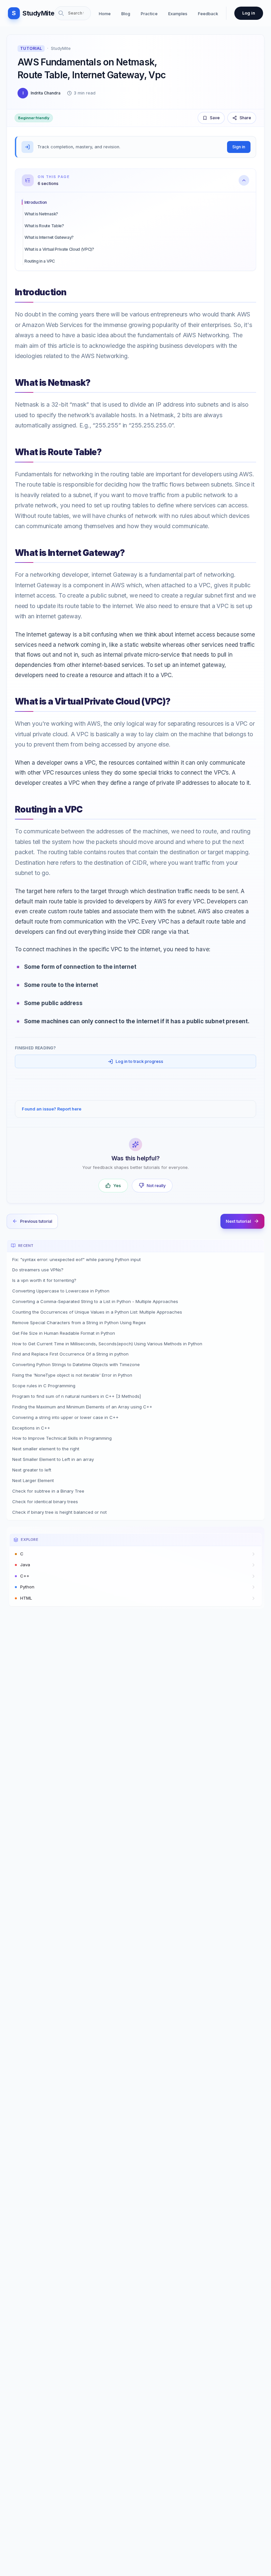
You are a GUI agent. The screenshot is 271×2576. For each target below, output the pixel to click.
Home (105, 14)
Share (245, 118)
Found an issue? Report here (52, 1109)
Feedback (208, 14)
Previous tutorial (36, 1221)
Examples (178, 14)
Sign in (239, 147)
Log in (249, 13)
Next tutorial (238, 1221)
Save (215, 118)
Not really (156, 1186)
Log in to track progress (139, 1061)
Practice (149, 14)
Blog (126, 14)
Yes (117, 1186)
